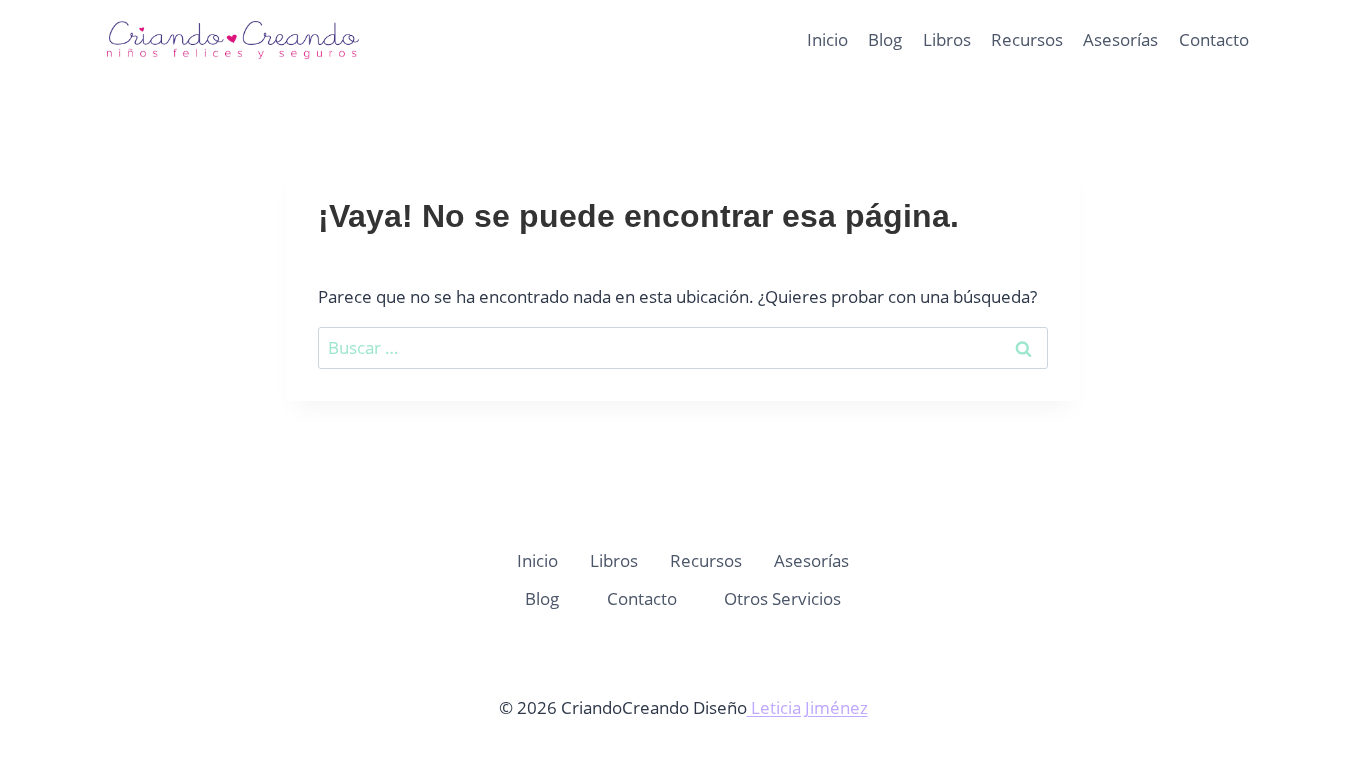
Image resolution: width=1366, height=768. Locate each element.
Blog (885, 39)
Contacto (1214, 39)
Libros (947, 39)
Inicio (827, 39)
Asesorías (1120, 39)
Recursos (1027, 39)
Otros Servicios (782, 598)
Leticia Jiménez (807, 707)
